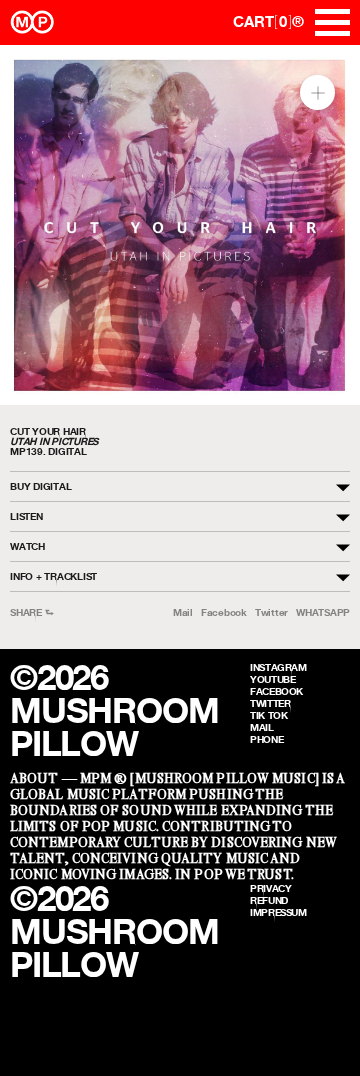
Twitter (271, 612)
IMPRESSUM (278, 912)
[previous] (32, 225)
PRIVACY (270, 888)
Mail (183, 612)
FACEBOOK (276, 691)
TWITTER (270, 703)
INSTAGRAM (278, 667)
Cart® (268, 21)
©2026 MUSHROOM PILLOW (114, 710)
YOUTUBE (272, 679)
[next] (327, 225)
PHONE (266, 739)
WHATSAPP (323, 612)
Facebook (224, 612)
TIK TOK (268, 715)
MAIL (262, 727)
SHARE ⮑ (31, 612)
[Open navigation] (332, 22)
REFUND (269, 900)
